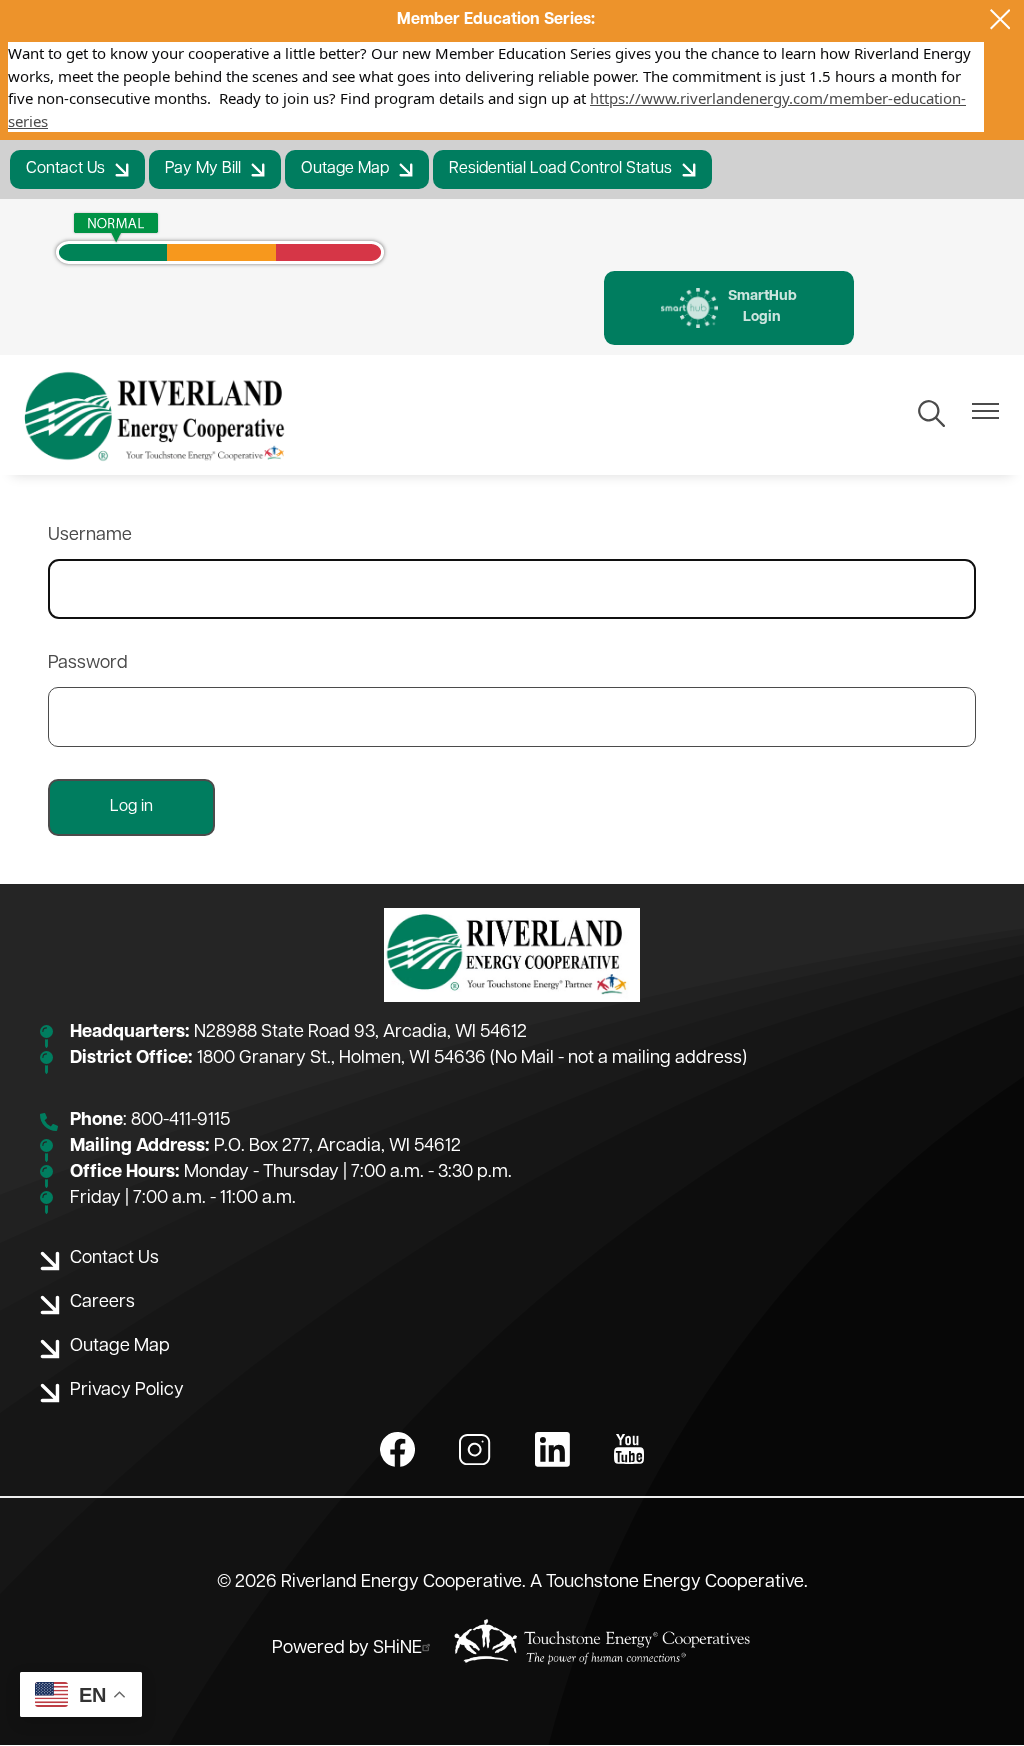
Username (90, 536)
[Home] (157, 415)
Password (88, 664)
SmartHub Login (729, 307)
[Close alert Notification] (1000, 19)
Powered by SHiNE (347, 1649)
